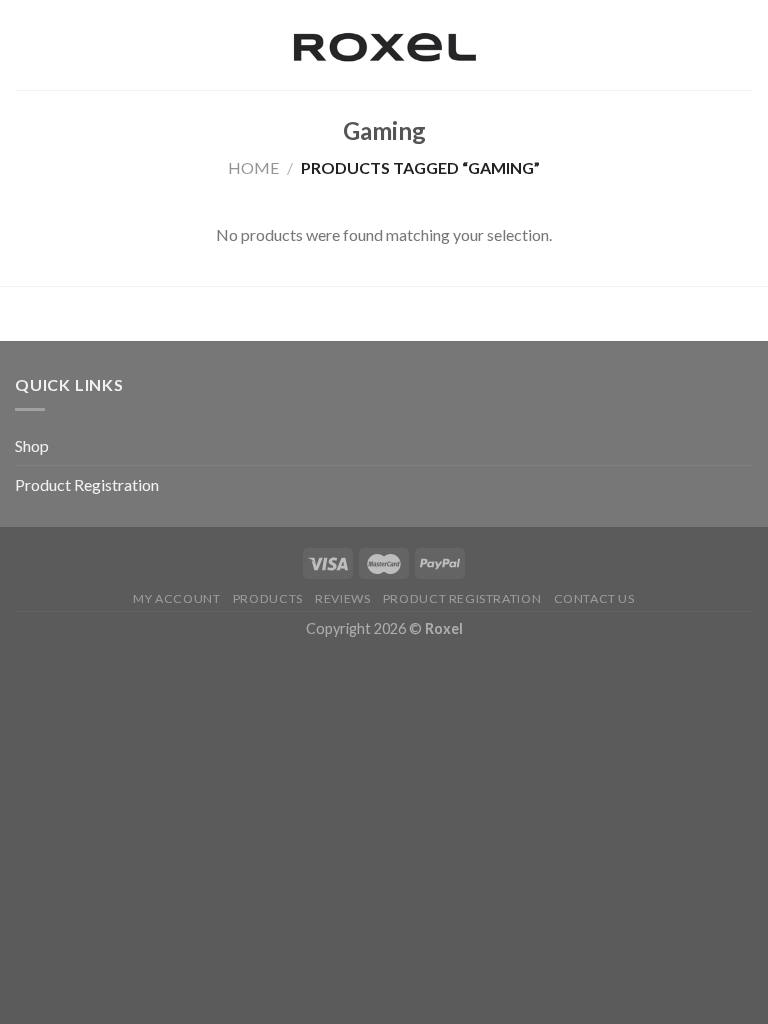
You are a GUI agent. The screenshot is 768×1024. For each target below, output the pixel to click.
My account (176, 598)
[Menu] (27, 44)
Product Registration (87, 484)
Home (253, 167)
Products (268, 598)
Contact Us (594, 598)
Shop (32, 445)
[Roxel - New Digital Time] (384, 45)
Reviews (342, 598)
